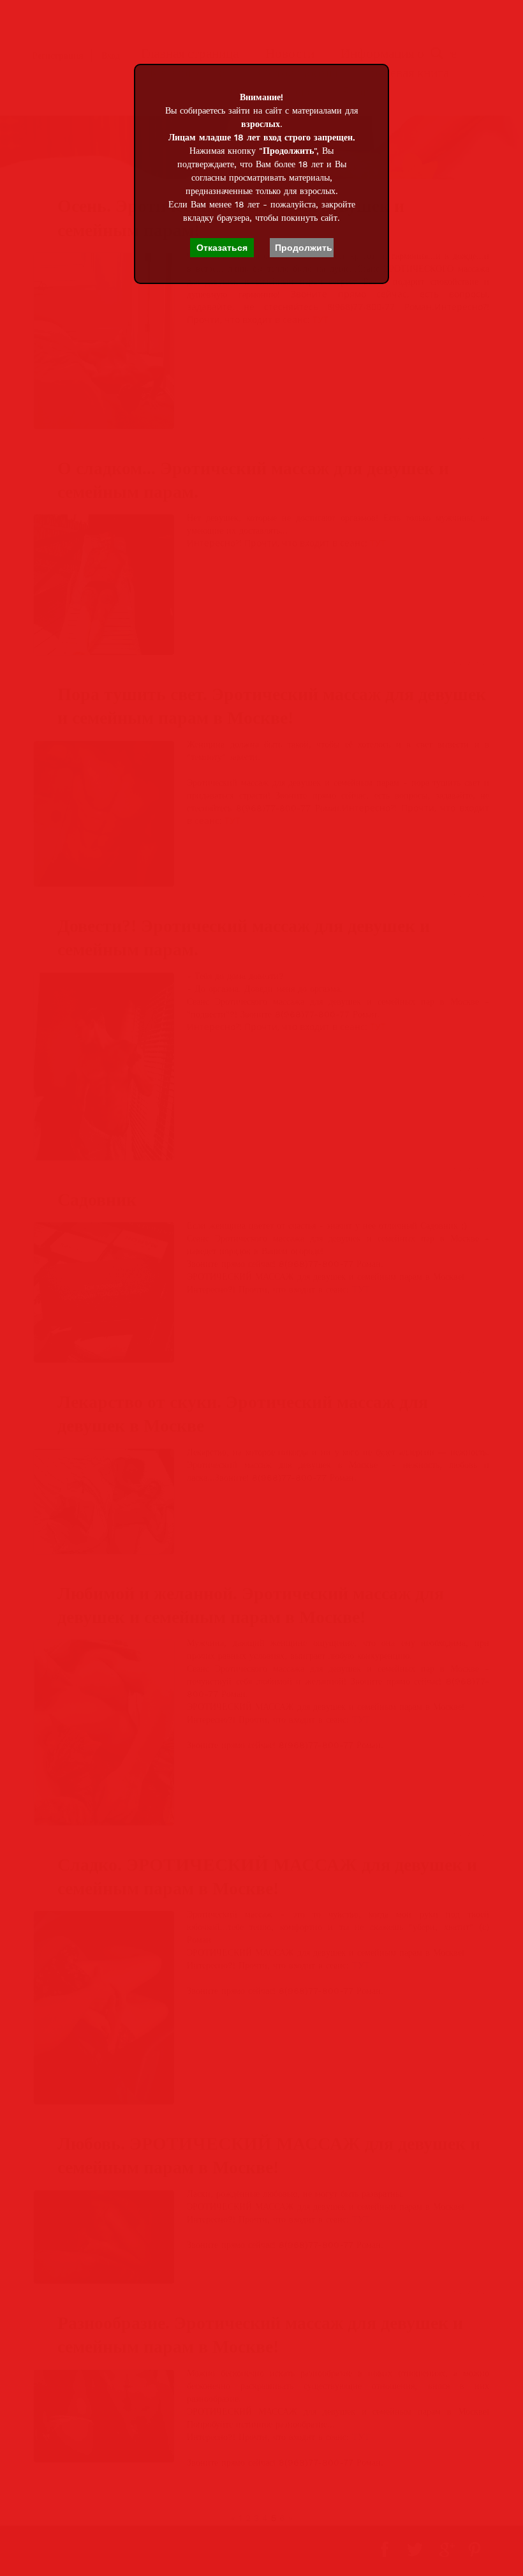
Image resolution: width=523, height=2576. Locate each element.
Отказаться (222, 248)
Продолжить (304, 248)
